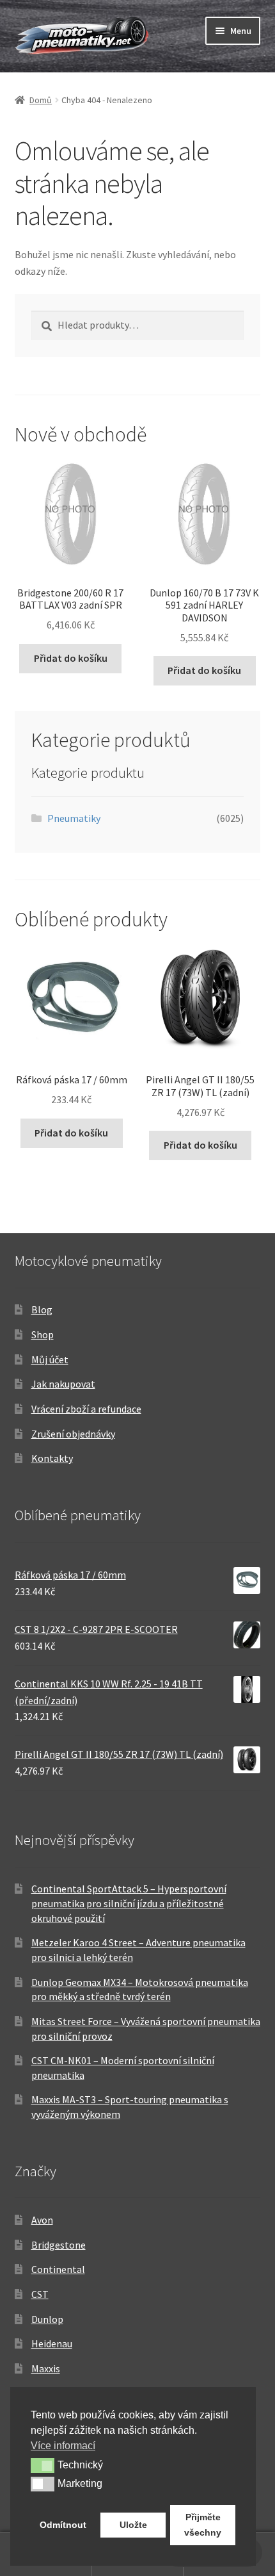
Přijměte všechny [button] (203, 2525)
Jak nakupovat (63, 1384)
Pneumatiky (74, 818)
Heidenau (52, 2343)
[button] (43, 2465)
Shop (43, 1334)
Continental (58, 2269)
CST (40, 2294)
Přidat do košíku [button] (71, 658)
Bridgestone (59, 2245)
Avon (42, 2220)
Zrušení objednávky (73, 1434)
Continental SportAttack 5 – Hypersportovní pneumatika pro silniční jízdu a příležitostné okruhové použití (129, 1903)
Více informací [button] (63, 2446)
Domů (41, 100)
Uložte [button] (133, 2525)
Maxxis (46, 2368)
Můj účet (50, 1359)
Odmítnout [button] (63, 2525)
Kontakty (52, 1458)
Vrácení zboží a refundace (86, 1409)
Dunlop (47, 2319)
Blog (42, 1309)
